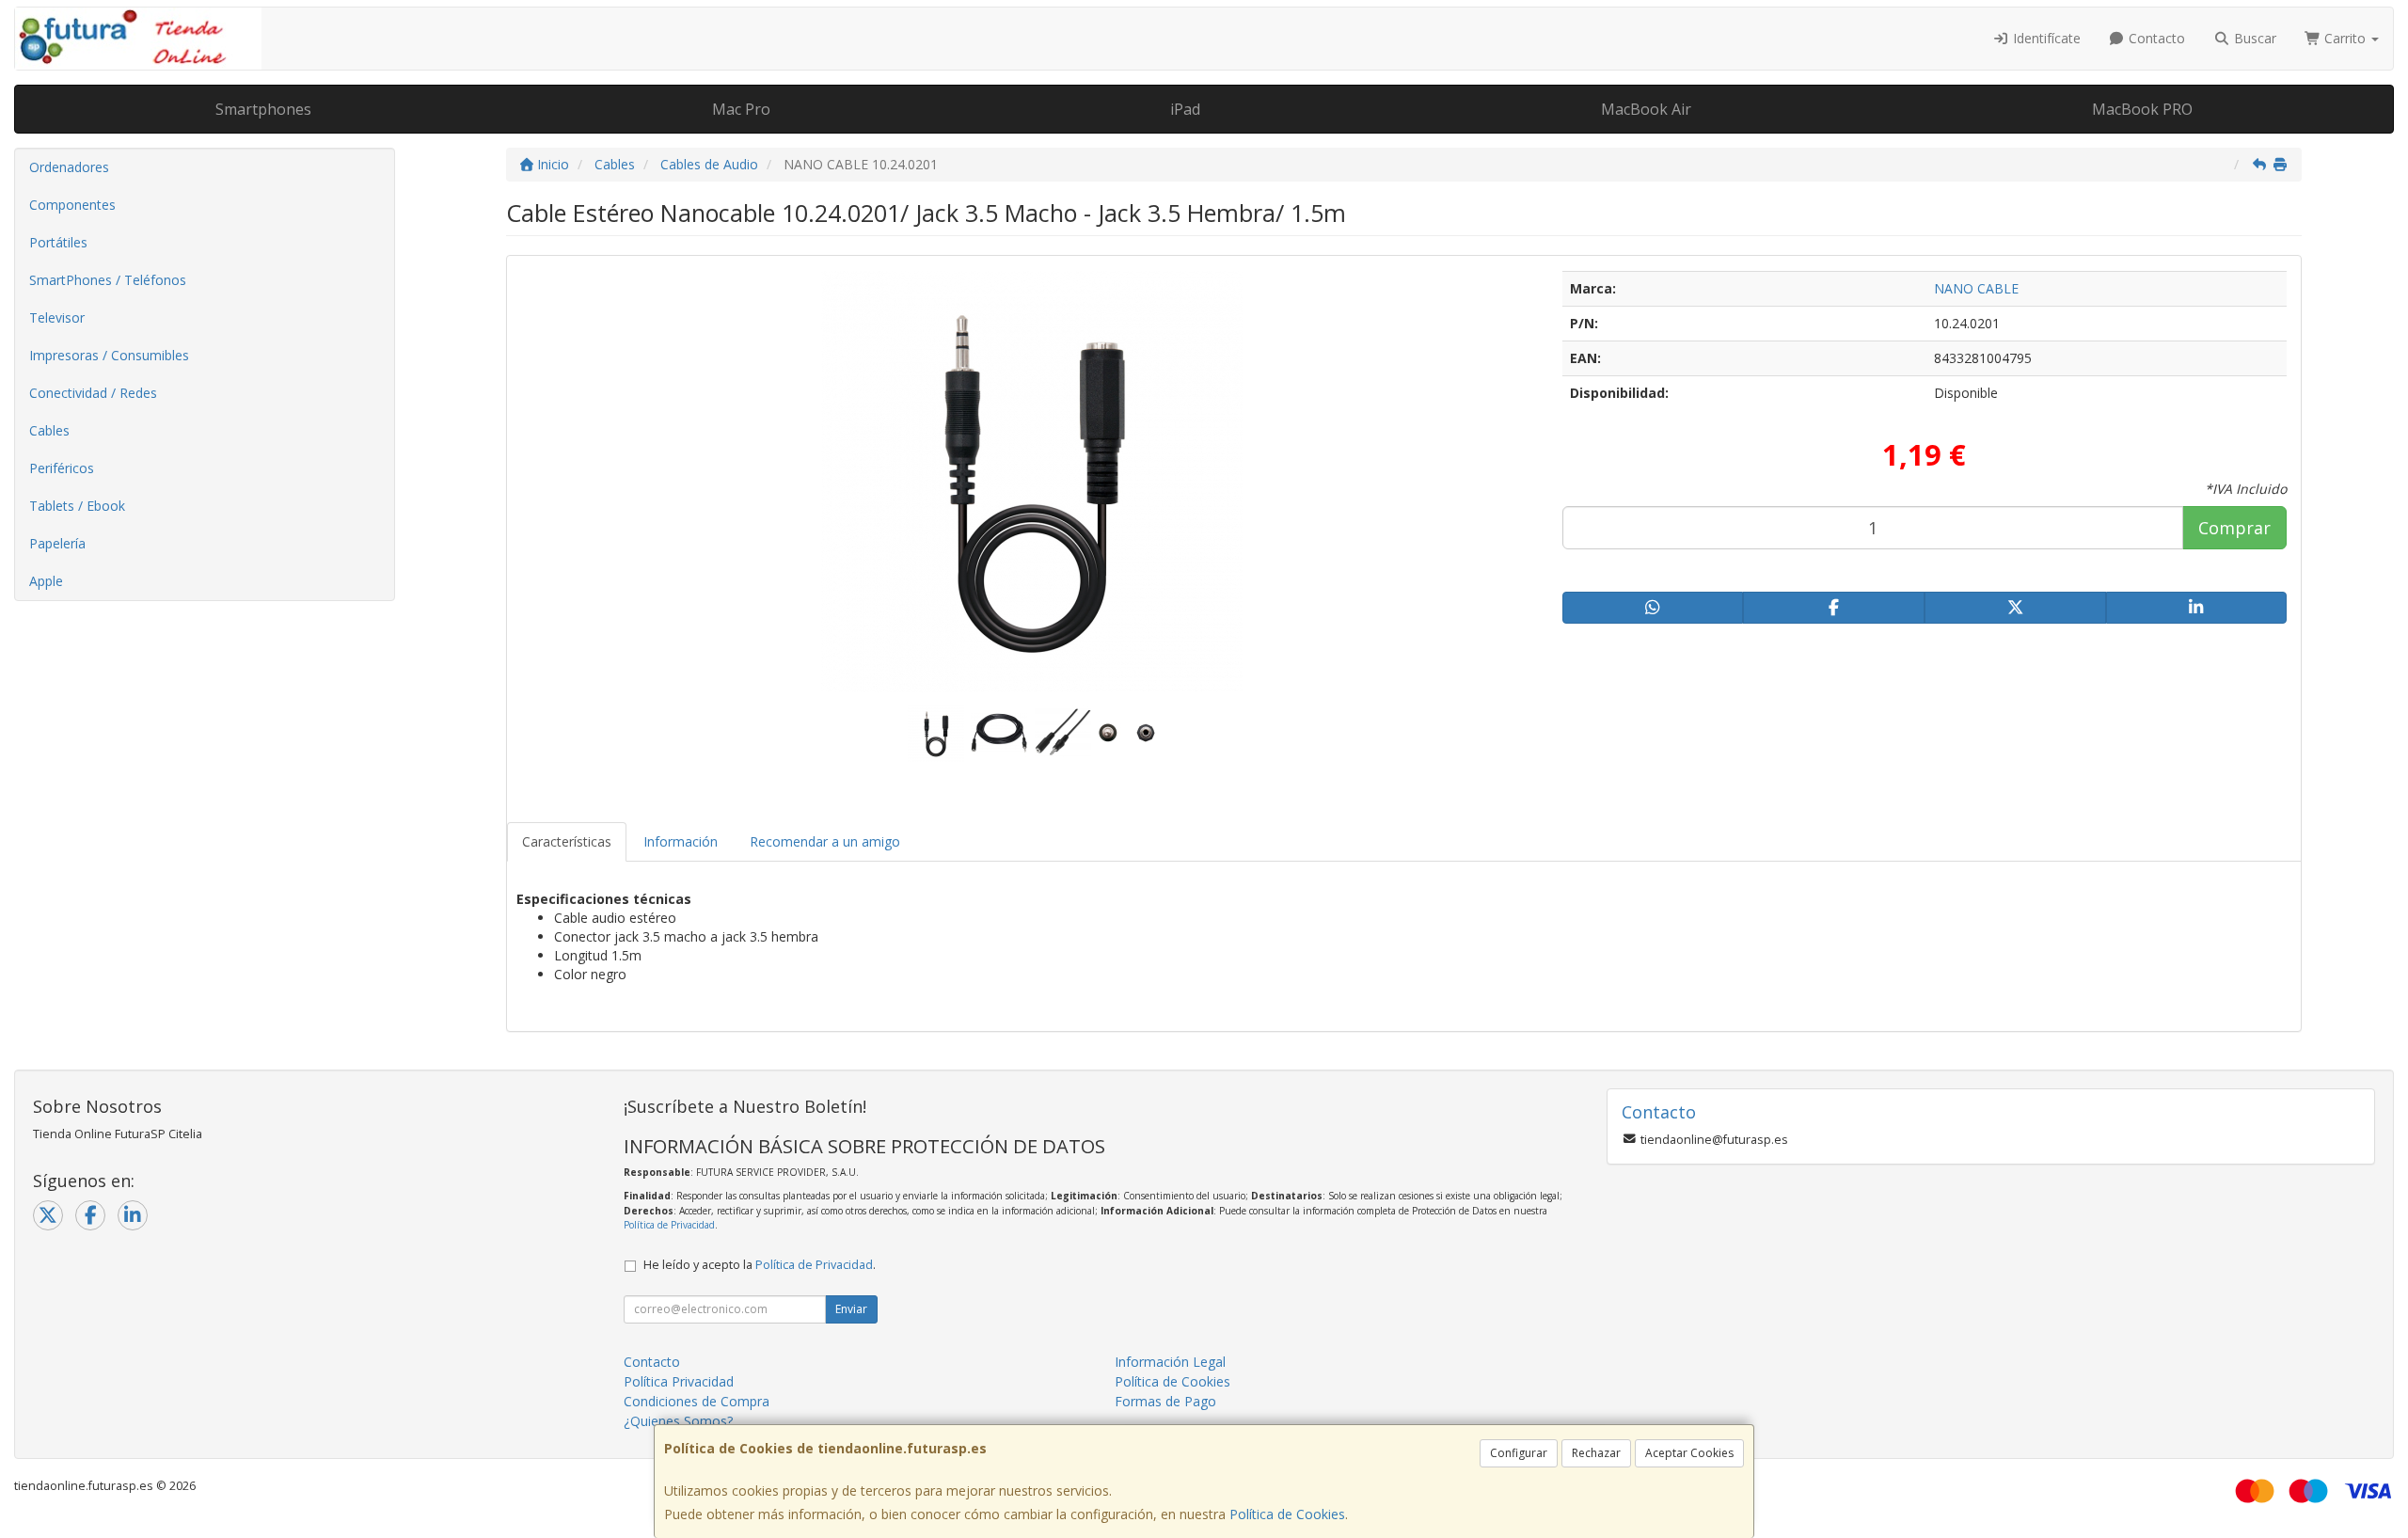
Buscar (2253, 38)
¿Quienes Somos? (678, 1421)
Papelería (57, 543)
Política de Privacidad (669, 1225)
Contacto (2155, 38)
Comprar (2234, 528)
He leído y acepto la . (760, 1265)
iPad (1185, 109)
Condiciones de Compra (697, 1401)
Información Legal (1170, 1362)
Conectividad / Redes (93, 393)
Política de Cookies (1287, 1514)
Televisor (57, 317)
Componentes (72, 205)
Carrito (2345, 38)
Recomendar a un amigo (825, 841)
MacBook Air (1646, 109)
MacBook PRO (2142, 109)
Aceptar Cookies (1689, 1453)
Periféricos (62, 468)
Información (681, 841)
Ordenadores (69, 167)
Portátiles (58, 242)
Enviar (851, 1309)
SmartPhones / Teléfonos (108, 280)
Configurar (1519, 1453)
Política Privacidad (679, 1381)
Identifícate (2045, 38)
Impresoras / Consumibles (109, 355)
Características (567, 841)
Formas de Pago (1165, 1401)
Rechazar (1596, 1453)
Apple (46, 581)
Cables (49, 430)
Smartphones (263, 109)
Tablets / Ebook (77, 506)
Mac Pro (741, 109)
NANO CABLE (1976, 288)
